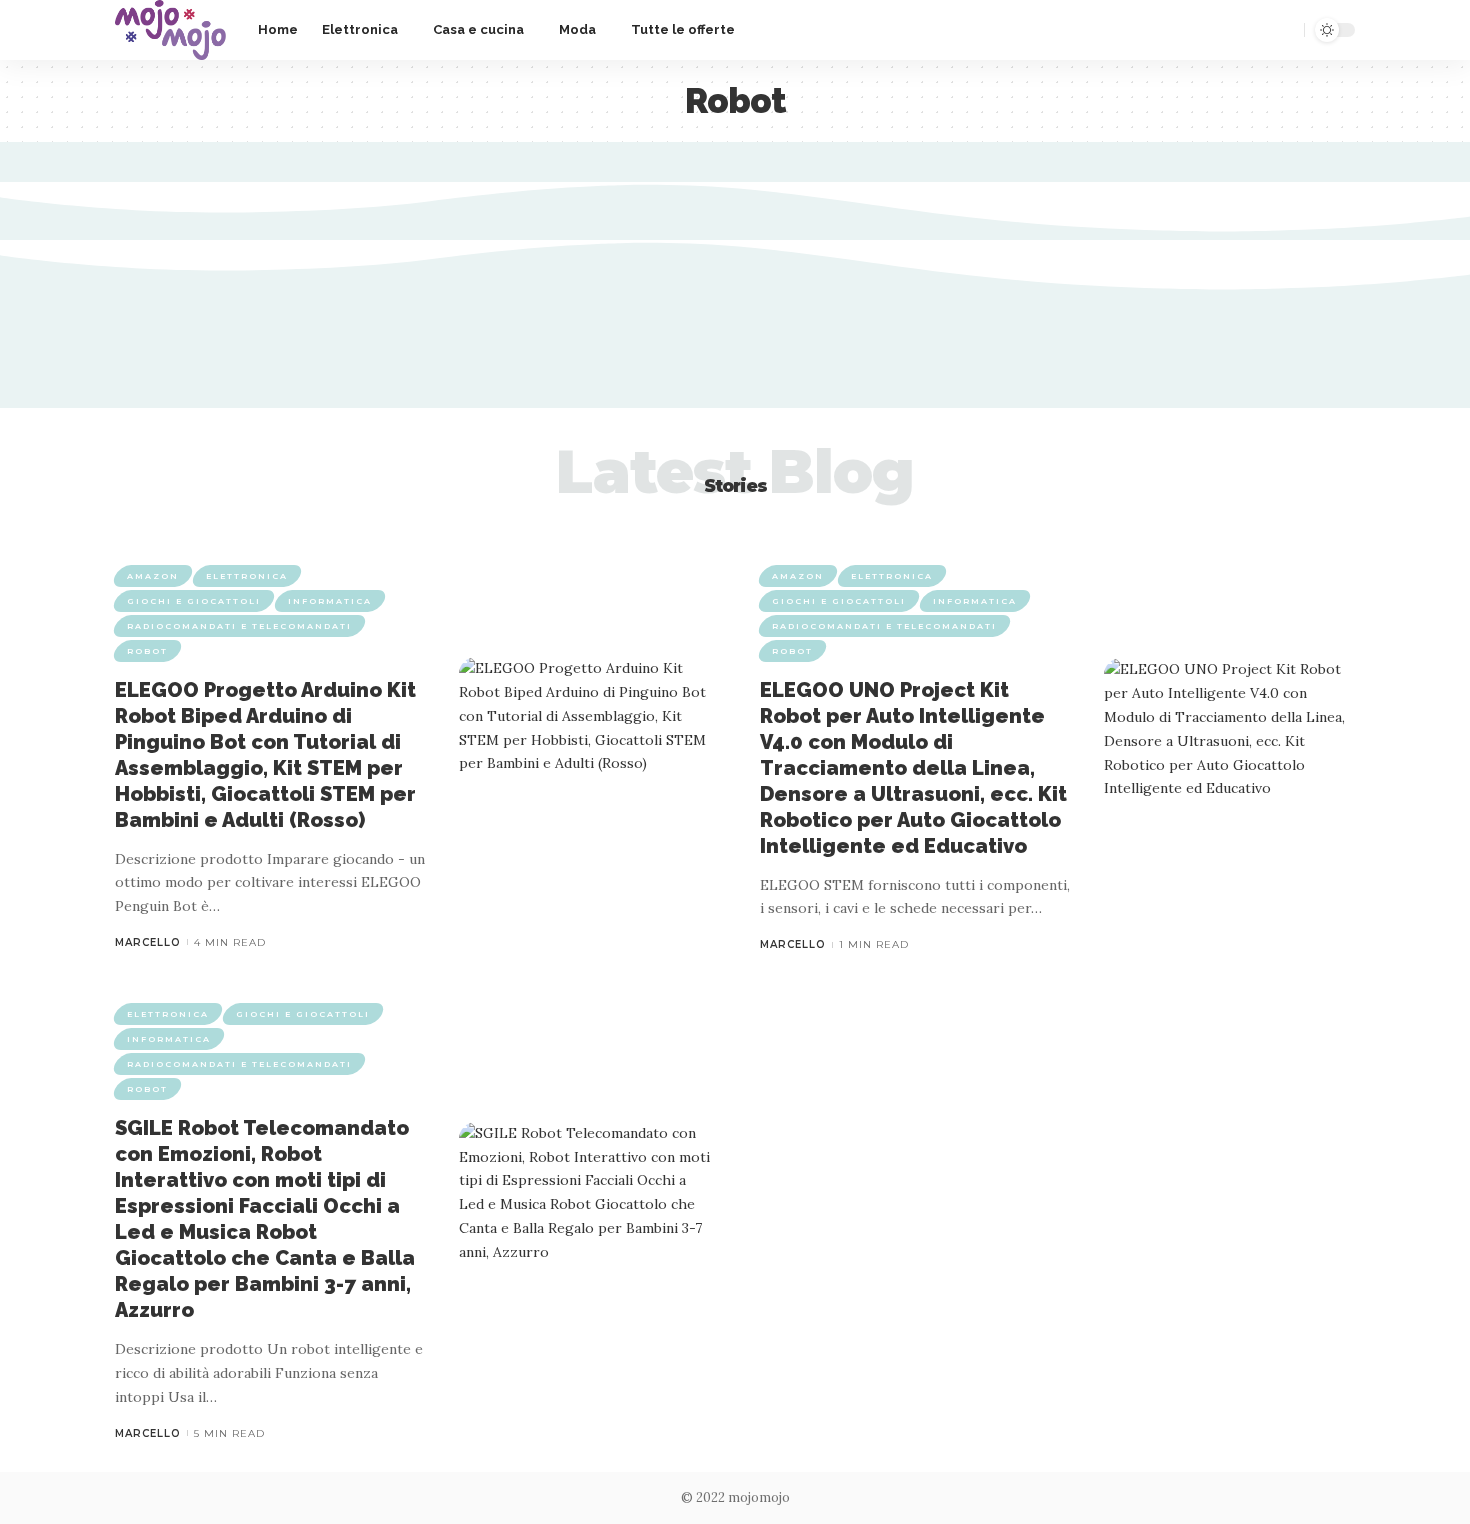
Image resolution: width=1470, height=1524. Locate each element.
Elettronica (247, 576)
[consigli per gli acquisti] (170, 30)
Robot (147, 651)
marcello (148, 942)
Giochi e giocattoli (194, 601)
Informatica (330, 601)
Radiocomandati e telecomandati (239, 626)
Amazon (153, 576)
